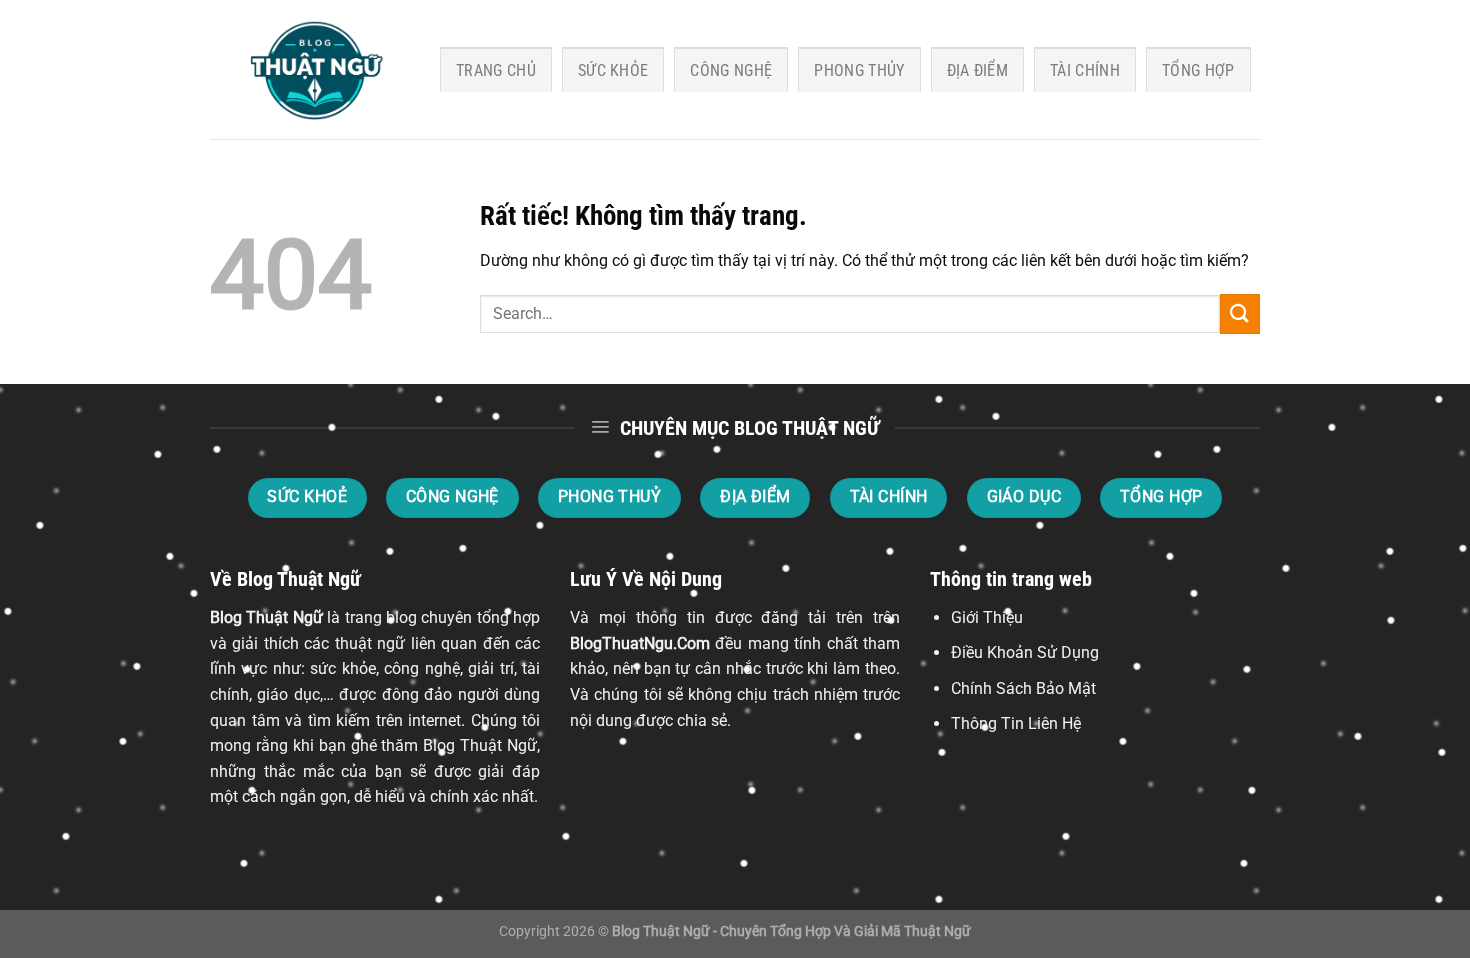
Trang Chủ (496, 70)
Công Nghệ (731, 70)
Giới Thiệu (987, 617)
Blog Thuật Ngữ (266, 617)
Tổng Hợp (1198, 70)
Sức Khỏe (613, 70)
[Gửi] (1240, 313)
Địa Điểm (978, 70)
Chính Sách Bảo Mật (1023, 688)
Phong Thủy (859, 70)
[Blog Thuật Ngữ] (310, 70)
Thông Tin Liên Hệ (1016, 723)
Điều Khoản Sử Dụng (1025, 652)
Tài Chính (1085, 70)
